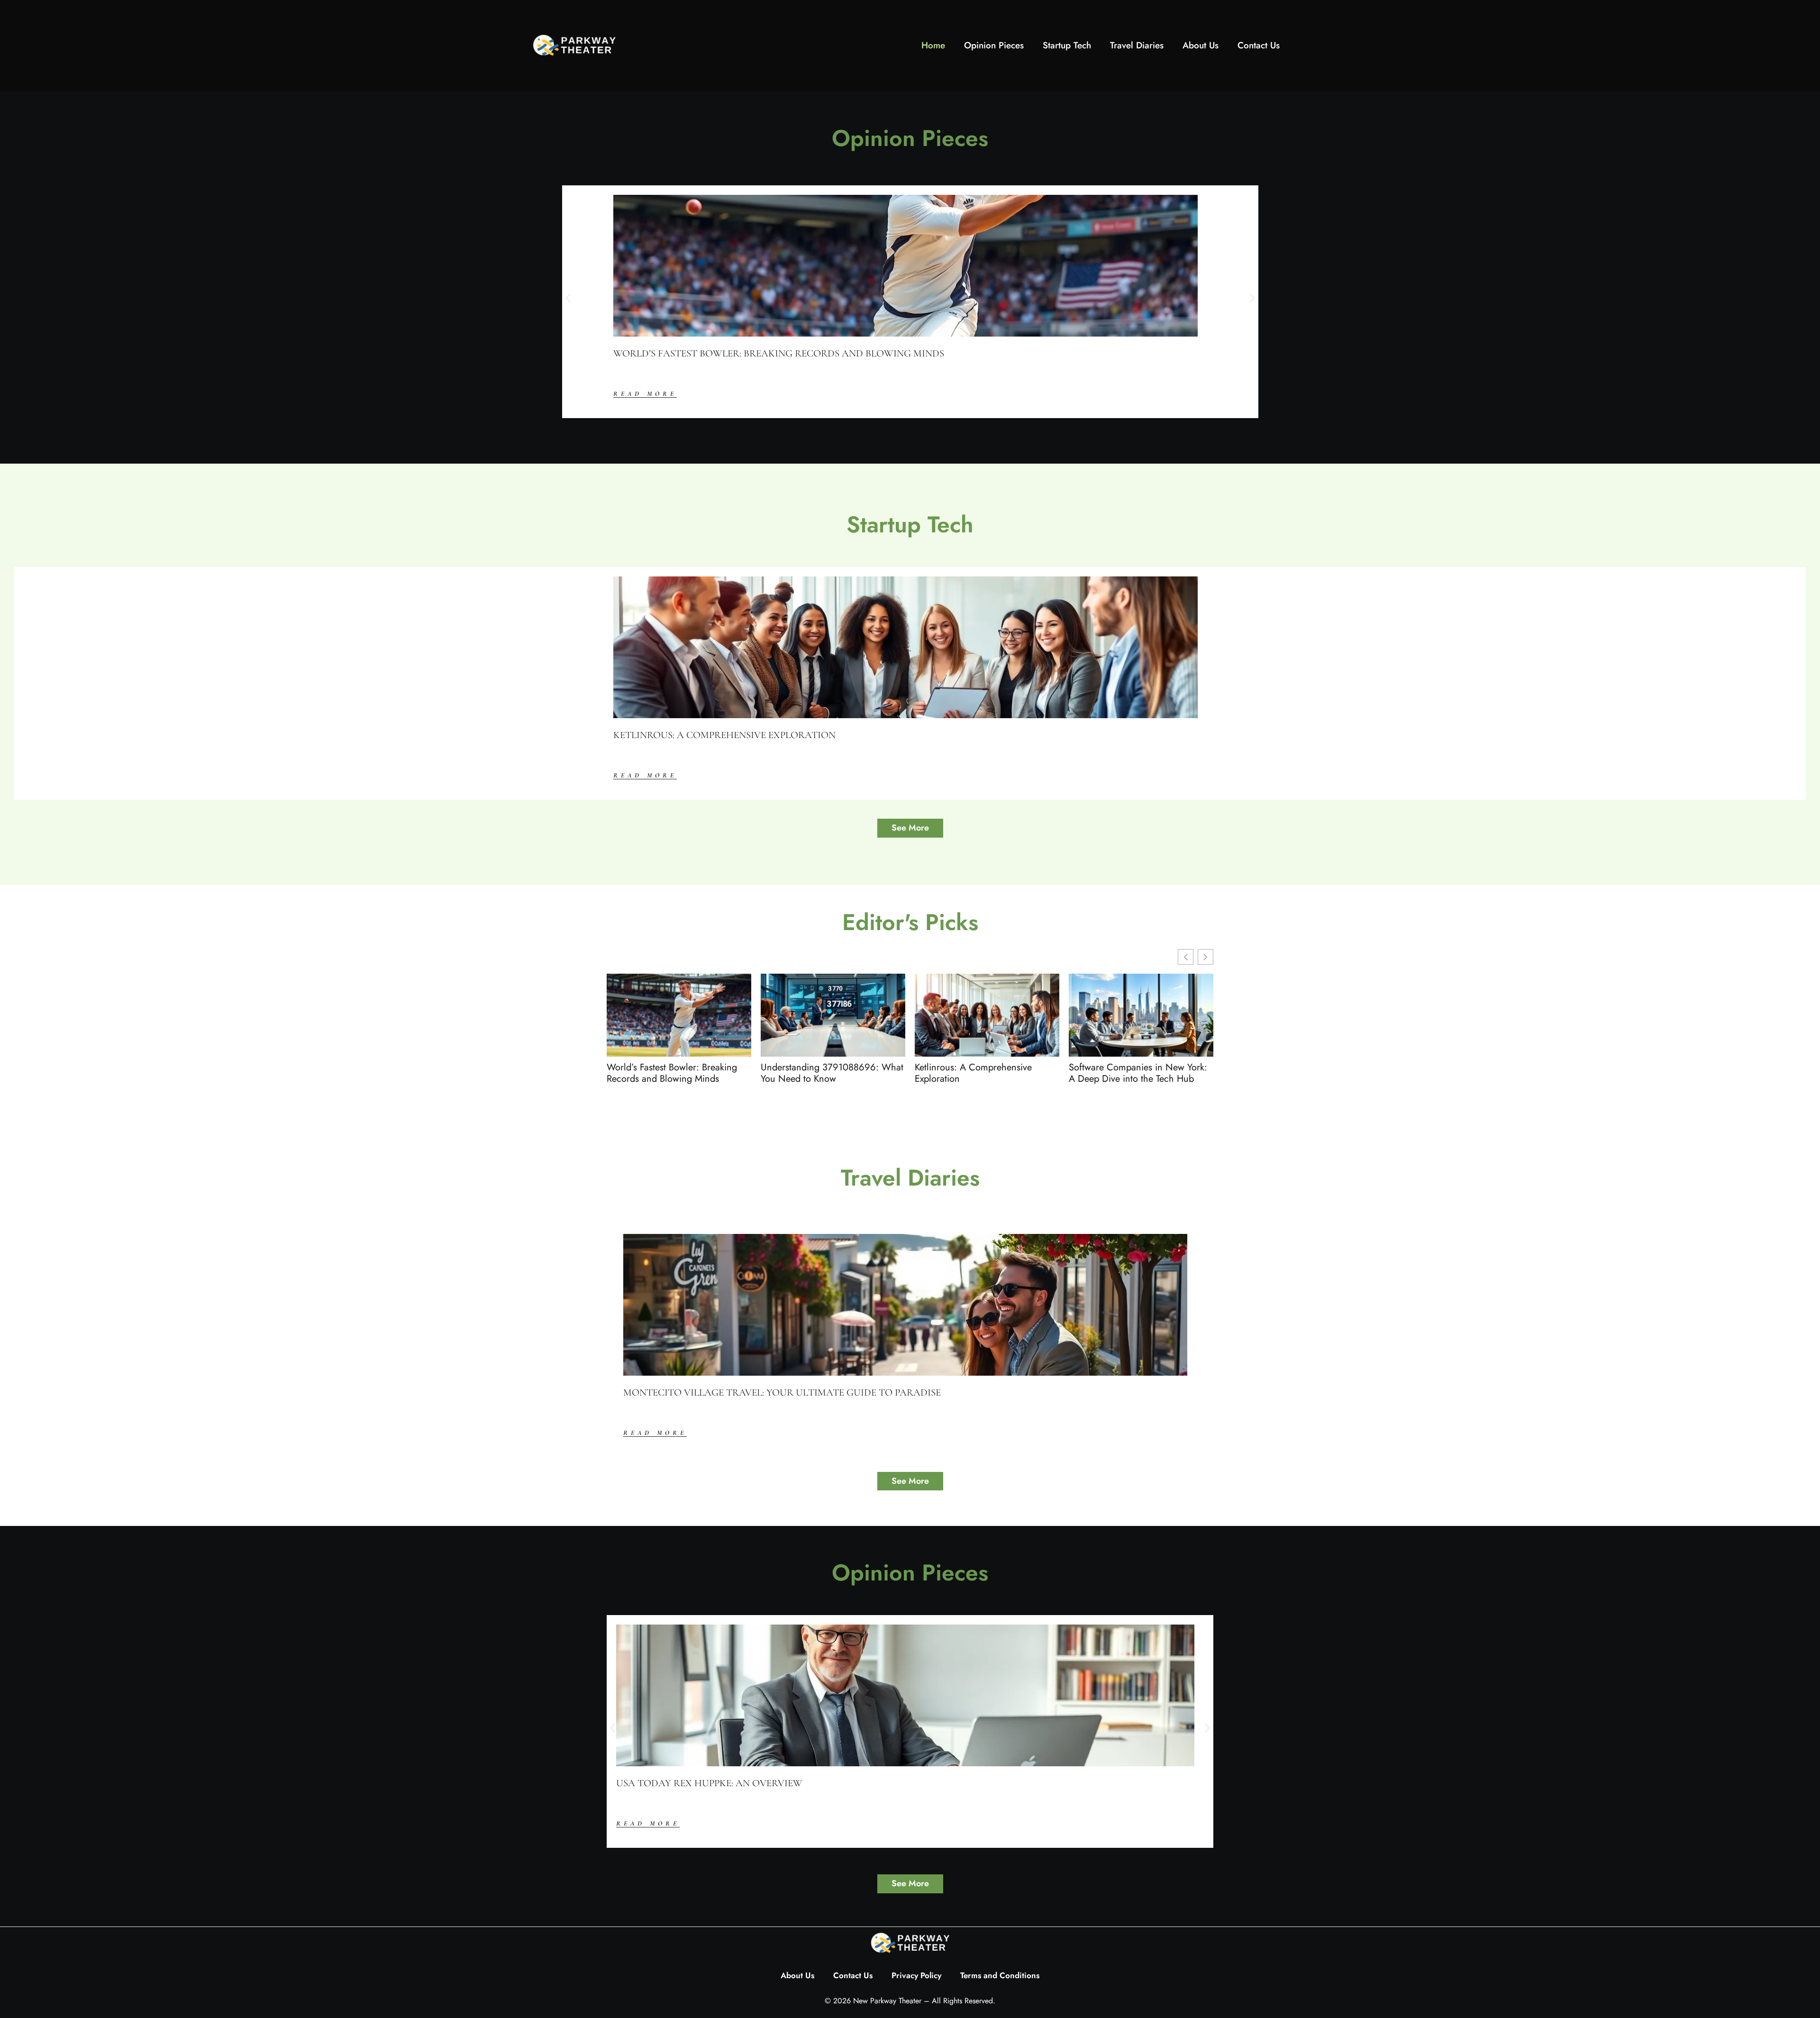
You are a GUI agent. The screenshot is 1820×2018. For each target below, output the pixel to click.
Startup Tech (1067, 45)
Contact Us (1259, 45)
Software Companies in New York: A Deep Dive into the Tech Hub (1138, 1073)
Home (933, 45)
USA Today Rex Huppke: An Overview (709, 1783)
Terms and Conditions (1000, 1975)
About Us (1201, 45)
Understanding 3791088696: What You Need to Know (832, 1073)
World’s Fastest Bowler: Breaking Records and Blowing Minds (779, 353)
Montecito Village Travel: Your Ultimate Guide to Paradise (782, 1393)
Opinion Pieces (994, 45)
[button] (568, 298)
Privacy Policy (916, 1975)
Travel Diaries (1137, 45)
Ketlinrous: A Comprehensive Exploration (724, 735)
